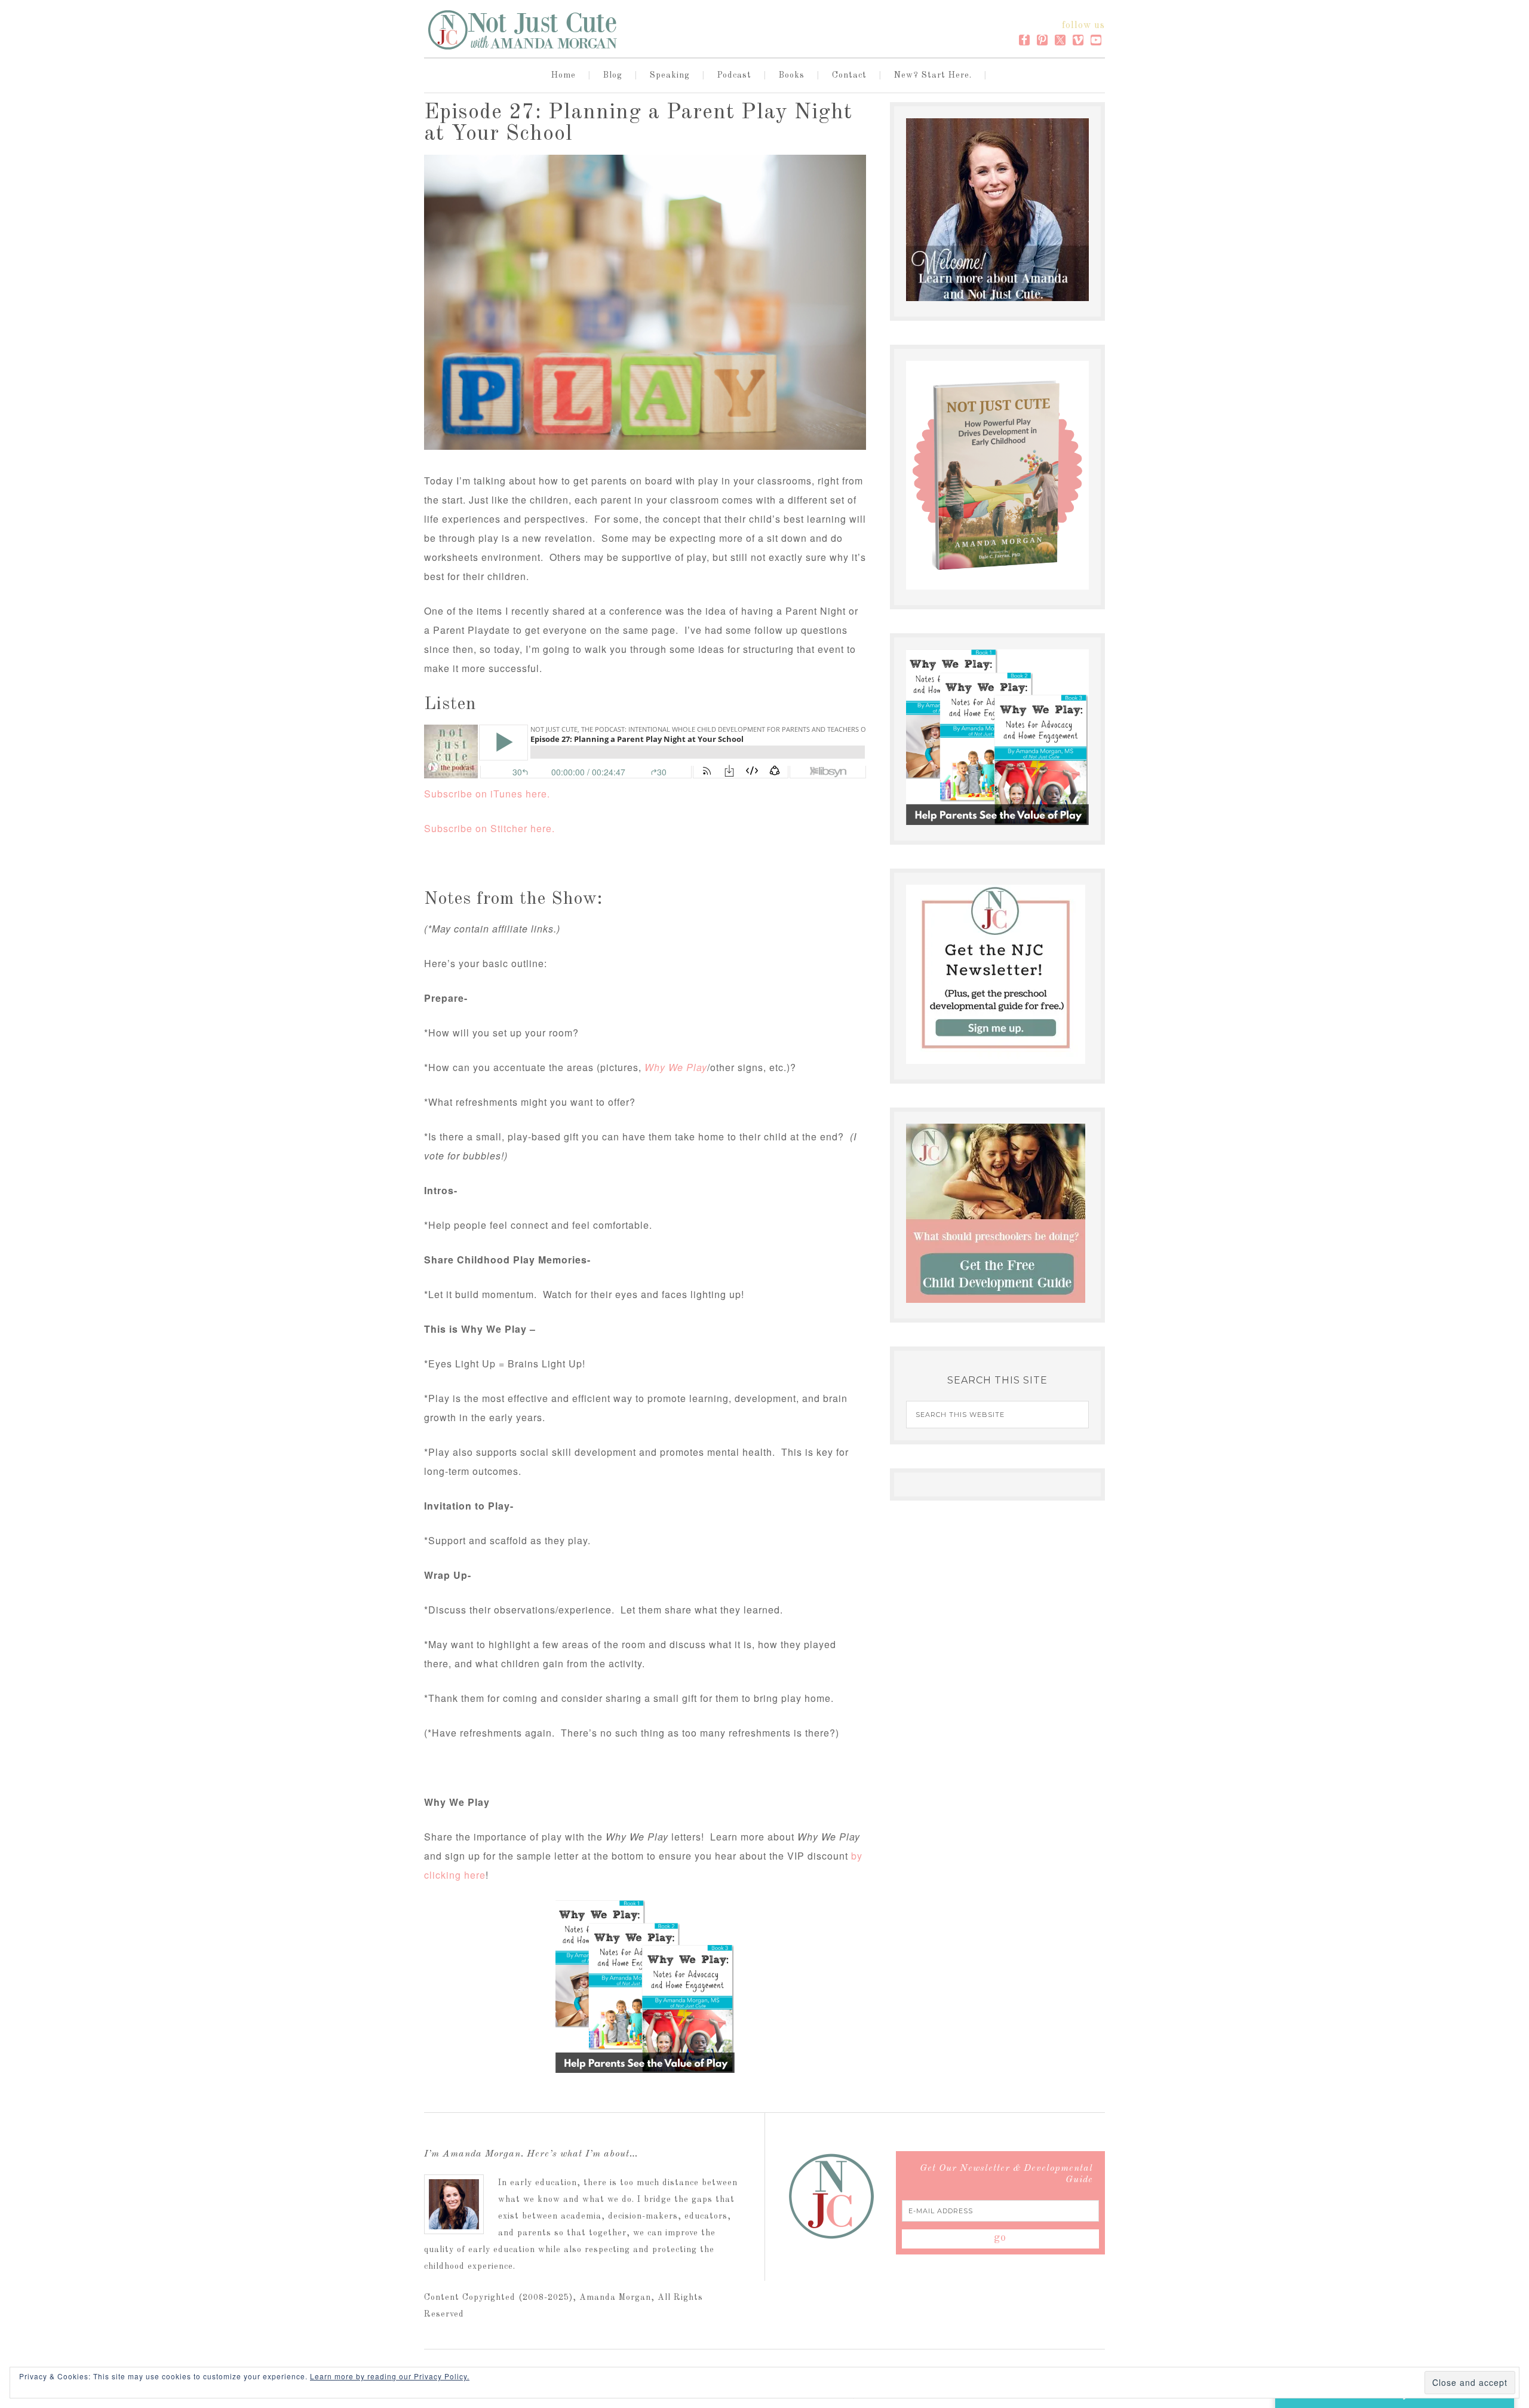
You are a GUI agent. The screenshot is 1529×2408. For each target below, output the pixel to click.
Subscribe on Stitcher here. (489, 828)
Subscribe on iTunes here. (487, 794)
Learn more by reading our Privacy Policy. (390, 2376)
